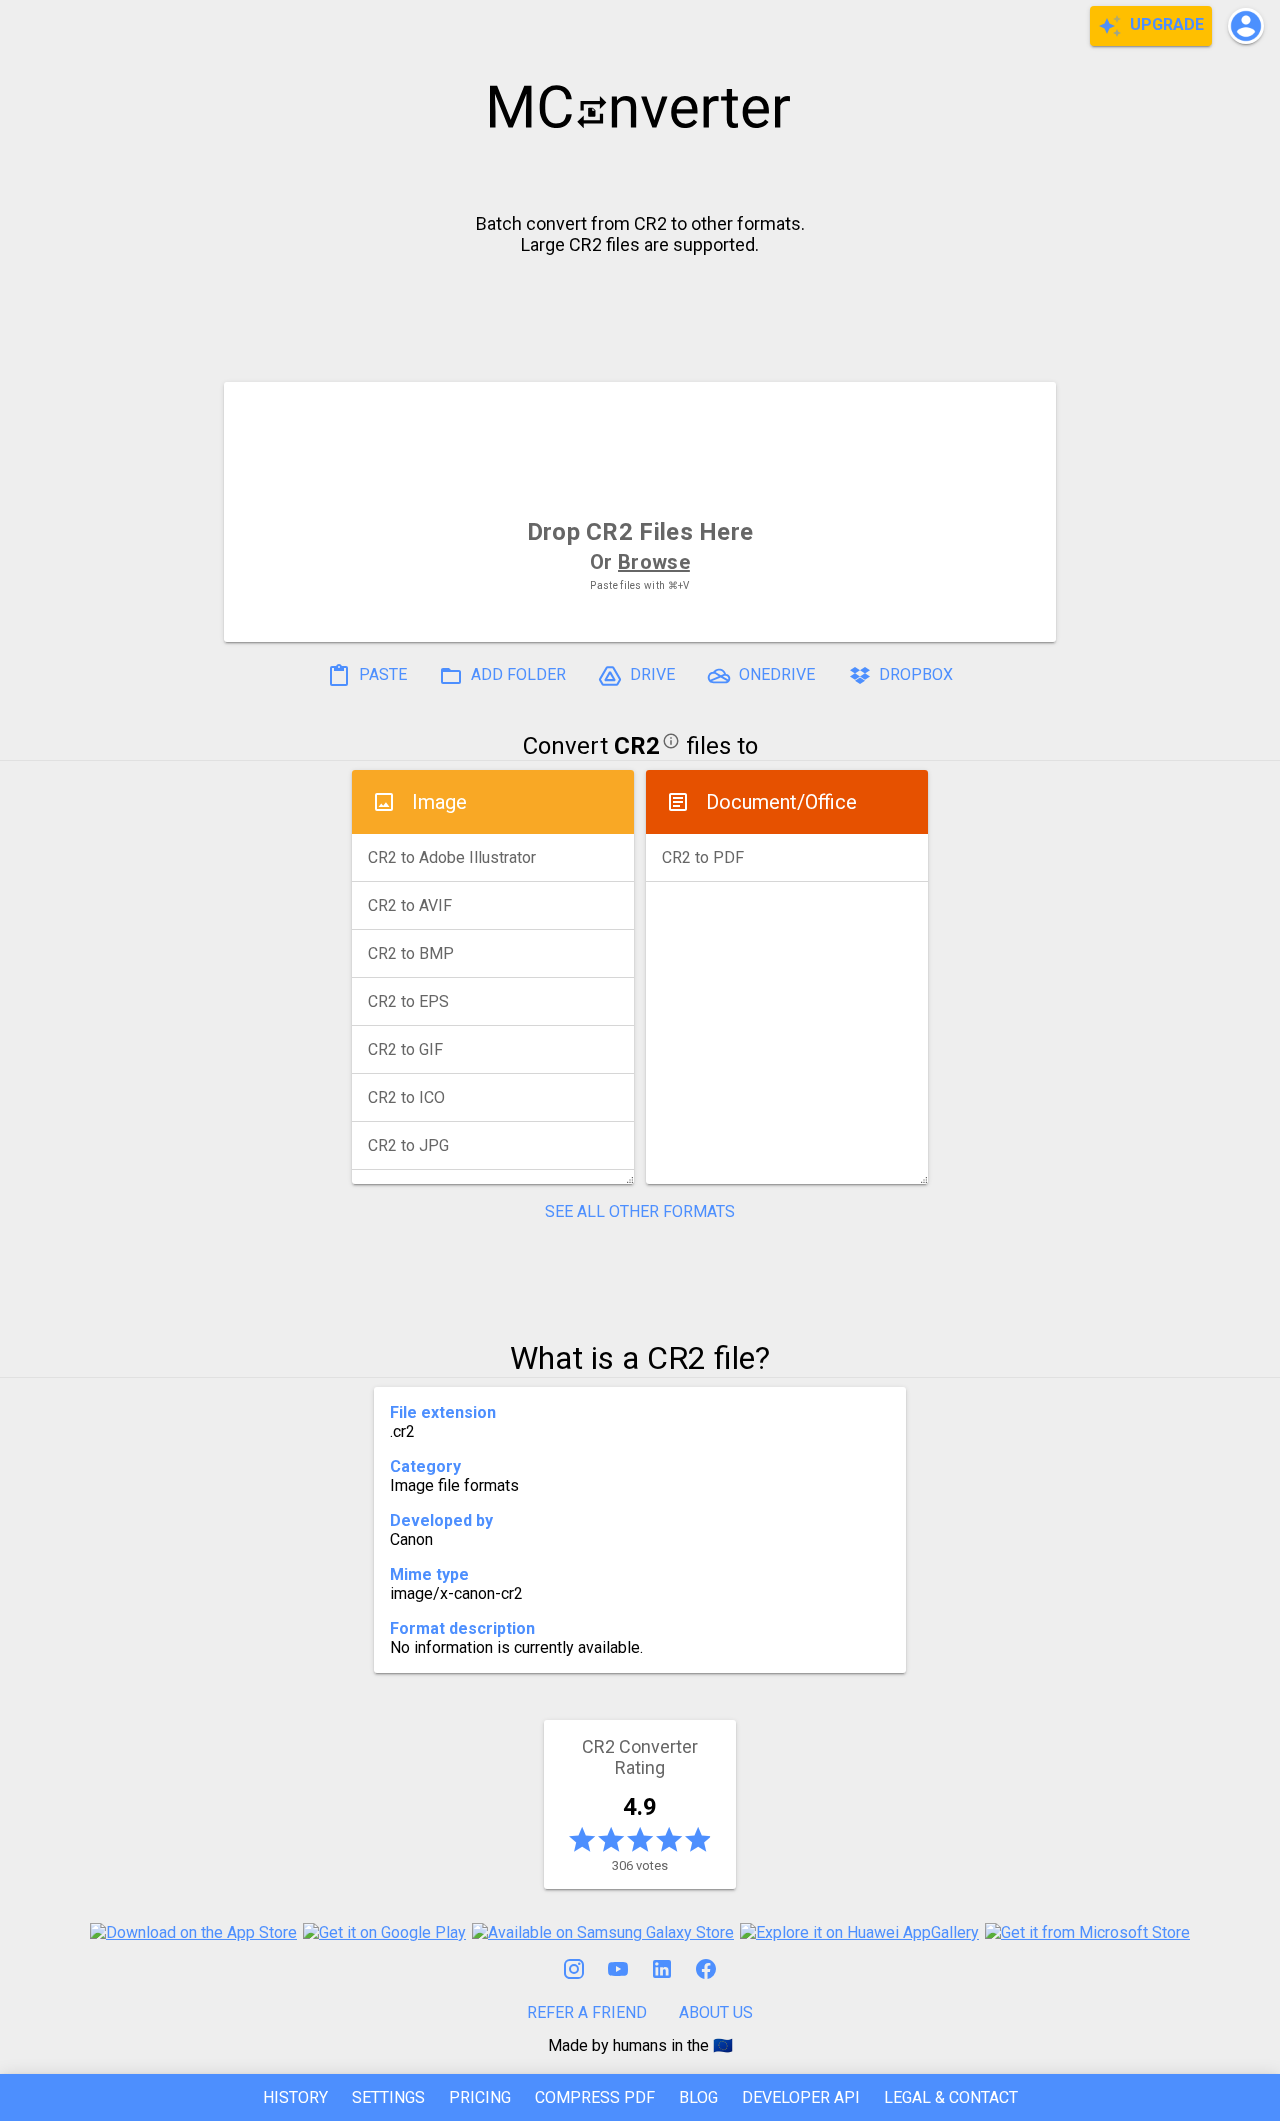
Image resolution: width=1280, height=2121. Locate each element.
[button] (1246, 26)
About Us (716, 2012)
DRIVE (650, 674)
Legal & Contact (951, 2097)
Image (439, 802)
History (295, 2097)
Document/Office (781, 802)
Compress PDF (595, 2097)
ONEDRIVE (775, 674)
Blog (698, 2097)
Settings (388, 2097)
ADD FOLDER (516, 674)
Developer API (801, 2097)
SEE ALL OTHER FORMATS (640, 1211)
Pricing (480, 2097)
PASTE (381, 674)
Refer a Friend (587, 2012)
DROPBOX (914, 674)
